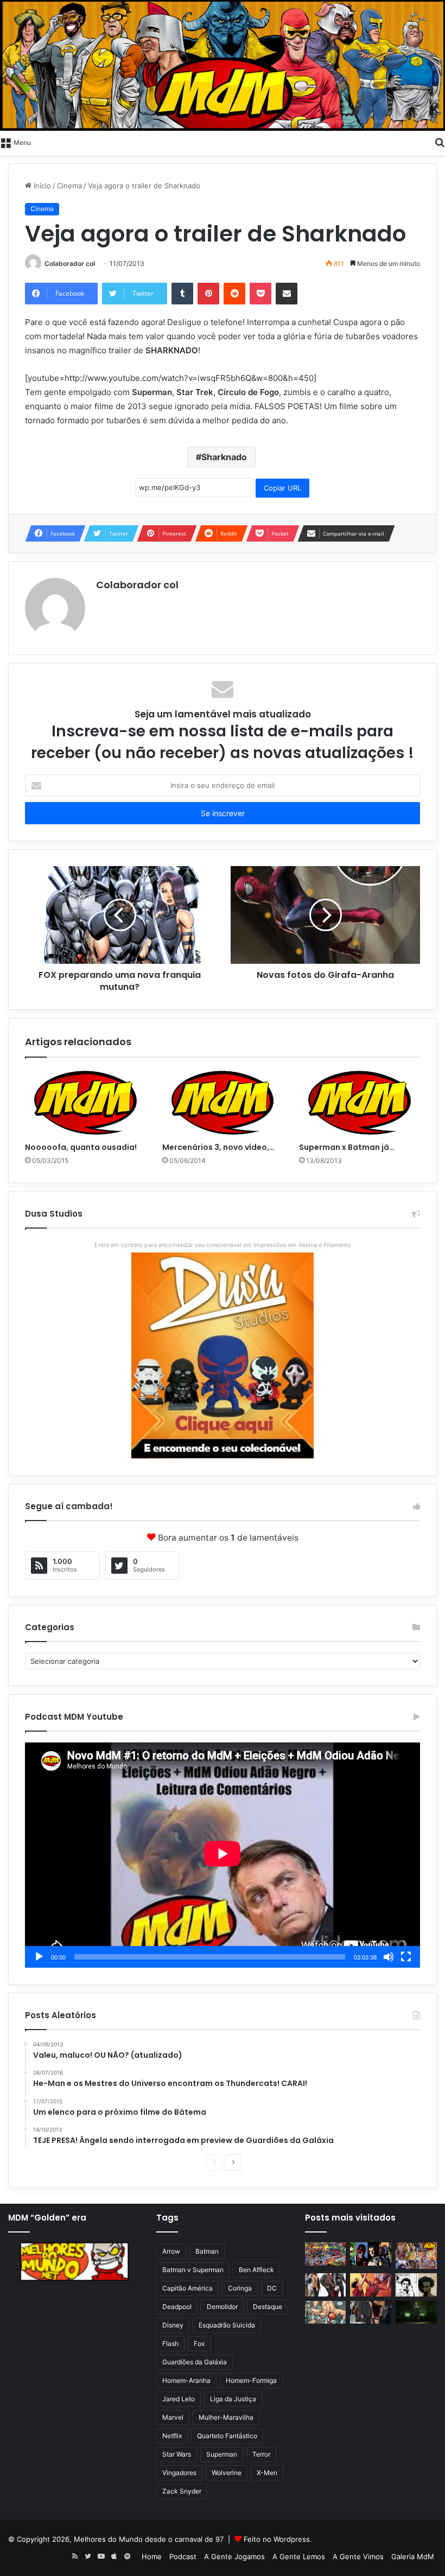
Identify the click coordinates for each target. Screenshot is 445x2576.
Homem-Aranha (186, 2380)
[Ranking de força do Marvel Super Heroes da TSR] (371, 2254)
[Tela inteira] (406, 1957)
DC (272, 2288)
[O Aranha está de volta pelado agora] (326, 2313)
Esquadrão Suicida (227, 2325)
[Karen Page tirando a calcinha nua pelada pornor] (371, 2313)
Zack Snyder (182, 2491)
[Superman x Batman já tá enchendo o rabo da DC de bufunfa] (360, 1103)
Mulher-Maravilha (226, 2417)
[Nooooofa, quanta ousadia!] (85, 1103)
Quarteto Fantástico (227, 2436)
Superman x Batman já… (347, 1147)
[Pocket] (260, 294)
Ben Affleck (256, 2270)
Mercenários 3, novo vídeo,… (218, 1147)
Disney (173, 2325)
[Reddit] (234, 294)
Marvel (173, 2417)
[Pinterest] (208, 294)
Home (152, 2556)
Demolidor (222, 2307)
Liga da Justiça (233, 2399)
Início (41, 186)
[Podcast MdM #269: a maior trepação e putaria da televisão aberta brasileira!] (416, 2256)
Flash (170, 2343)
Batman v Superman (193, 2270)
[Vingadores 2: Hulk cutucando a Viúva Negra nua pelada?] (326, 2285)
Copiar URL (282, 488)
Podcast (183, 2556)
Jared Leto (179, 2399)
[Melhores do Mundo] (223, 65)
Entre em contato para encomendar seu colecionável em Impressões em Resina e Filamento (223, 1245)
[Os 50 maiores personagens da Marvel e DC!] (326, 2254)
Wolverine (227, 2473)
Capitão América (187, 2288)
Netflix (172, 2436)
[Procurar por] (440, 142)
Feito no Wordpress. (278, 2539)
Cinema (69, 186)
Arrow (171, 2251)
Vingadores (179, 2473)
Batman (207, 2251)
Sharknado (224, 457)
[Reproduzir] (39, 1957)
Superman (222, 2454)
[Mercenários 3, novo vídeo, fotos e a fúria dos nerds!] (223, 1103)
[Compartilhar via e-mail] (287, 294)
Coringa (240, 2288)
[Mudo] (389, 1957)
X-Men (267, 2473)
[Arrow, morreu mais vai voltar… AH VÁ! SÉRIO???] (416, 2313)
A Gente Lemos (299, 2556)
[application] (223, 1855)
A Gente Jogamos (234, 2556)
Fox (199, 2343)
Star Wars (177, 2454)
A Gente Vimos (358, 2556)
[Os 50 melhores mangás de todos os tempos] (371, 2285)
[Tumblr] (182, 294)
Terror (261, 2454)
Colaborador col (70, 263)
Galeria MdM (413, 2556)
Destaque (268, 2307)
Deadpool (177, 2307)
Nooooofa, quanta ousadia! (81, 1147)
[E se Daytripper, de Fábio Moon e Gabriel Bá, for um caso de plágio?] (416, 2285)
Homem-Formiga (251, 2380)
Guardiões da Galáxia (195, 2362)
